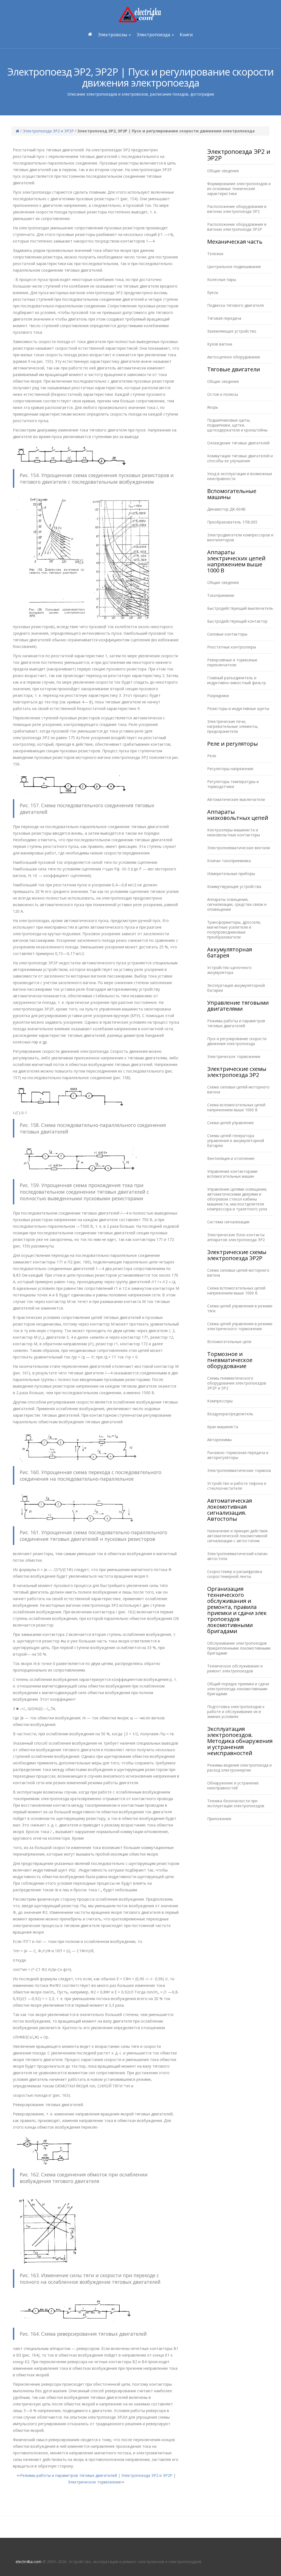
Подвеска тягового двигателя (235, 305)
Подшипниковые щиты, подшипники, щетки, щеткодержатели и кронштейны (237, 425)
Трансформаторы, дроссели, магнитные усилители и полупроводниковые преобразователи (234, 930)
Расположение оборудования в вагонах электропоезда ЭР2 (237, 209)
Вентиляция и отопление (231, 1158)
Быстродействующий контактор (237, 621)
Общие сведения (223, 171)
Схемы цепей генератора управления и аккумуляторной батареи (236, 1141)
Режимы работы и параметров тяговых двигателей (68, 2475)
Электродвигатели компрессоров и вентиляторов (240, 537)
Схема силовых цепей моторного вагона (238, 1089)
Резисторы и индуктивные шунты (238, 708)
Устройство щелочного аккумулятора (229, 970)
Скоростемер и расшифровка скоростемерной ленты (235, 1574)
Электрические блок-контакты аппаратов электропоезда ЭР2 (236, 1237)
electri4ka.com (29, 2562)
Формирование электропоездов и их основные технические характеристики (239, 189)
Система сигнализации (228, 1222)
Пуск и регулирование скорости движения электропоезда (237, 1041)
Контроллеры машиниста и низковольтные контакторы (234, 832)
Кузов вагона (220, 344)
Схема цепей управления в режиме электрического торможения (240, 1326)
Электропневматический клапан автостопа (237, 1556)
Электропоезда (154, 35)
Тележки (215, 254)
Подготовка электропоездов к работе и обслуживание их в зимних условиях (236, 1712)
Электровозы (113, 35)
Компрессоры (220, 1401)
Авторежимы (219, 1440)
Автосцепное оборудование (234, 357)
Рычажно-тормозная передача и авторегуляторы (238, 1455)
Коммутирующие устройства (234, 886)
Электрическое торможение (94, 2482)
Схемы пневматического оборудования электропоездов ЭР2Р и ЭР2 (237, 1383)
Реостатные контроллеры (232, 647)
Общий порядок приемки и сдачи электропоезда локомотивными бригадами (238, 1689)
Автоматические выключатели (236, 799)
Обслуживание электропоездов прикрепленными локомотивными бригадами (239, 1648)
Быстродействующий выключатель (240, 608)
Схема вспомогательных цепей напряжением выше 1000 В (236, 1107)
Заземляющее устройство (232, 331)
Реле (212, 756)
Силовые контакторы (227, 634)
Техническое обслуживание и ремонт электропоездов (235, 1668)
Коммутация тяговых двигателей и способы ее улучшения (240, 458)
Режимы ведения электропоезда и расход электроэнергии (239, 1768)
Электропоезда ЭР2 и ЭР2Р (48, 131)
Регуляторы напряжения (230, 769)
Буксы (213, 292)
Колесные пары (222, 279)
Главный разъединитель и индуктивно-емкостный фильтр (237, 680)
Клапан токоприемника (229, 861)
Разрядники (218, 696)
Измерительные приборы (231, 874)
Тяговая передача (224, 318)
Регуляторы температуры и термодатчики (233, 784)
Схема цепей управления (230, 1123)
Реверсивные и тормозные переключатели (232, 662)
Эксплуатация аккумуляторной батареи (236, 988)
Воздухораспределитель (230, 1414)
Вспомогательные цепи (229, 1342)
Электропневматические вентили (239, 848)
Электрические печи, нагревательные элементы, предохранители (233, 726)
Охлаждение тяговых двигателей (238, 443)
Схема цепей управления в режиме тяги (240, 1308)
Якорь (213, 407)
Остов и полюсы (223, 394)
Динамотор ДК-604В (226, 509)
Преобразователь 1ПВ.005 (232, 522)
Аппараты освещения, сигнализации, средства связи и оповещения (237, 904)
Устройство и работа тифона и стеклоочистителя (237, 1486)
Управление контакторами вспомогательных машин (232, 1174)
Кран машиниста (223, 1427)
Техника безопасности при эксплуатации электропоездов (236, 1803)
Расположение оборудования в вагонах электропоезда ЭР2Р (237, 227)
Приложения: (219, 1819)
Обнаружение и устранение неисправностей (233, 1785)
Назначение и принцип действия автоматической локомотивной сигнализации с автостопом (237, 1536)
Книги (186, 35)
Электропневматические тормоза (239, 1470)
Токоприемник (221, 595)
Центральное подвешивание (234, 267)
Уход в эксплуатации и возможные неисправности (240, 476)
